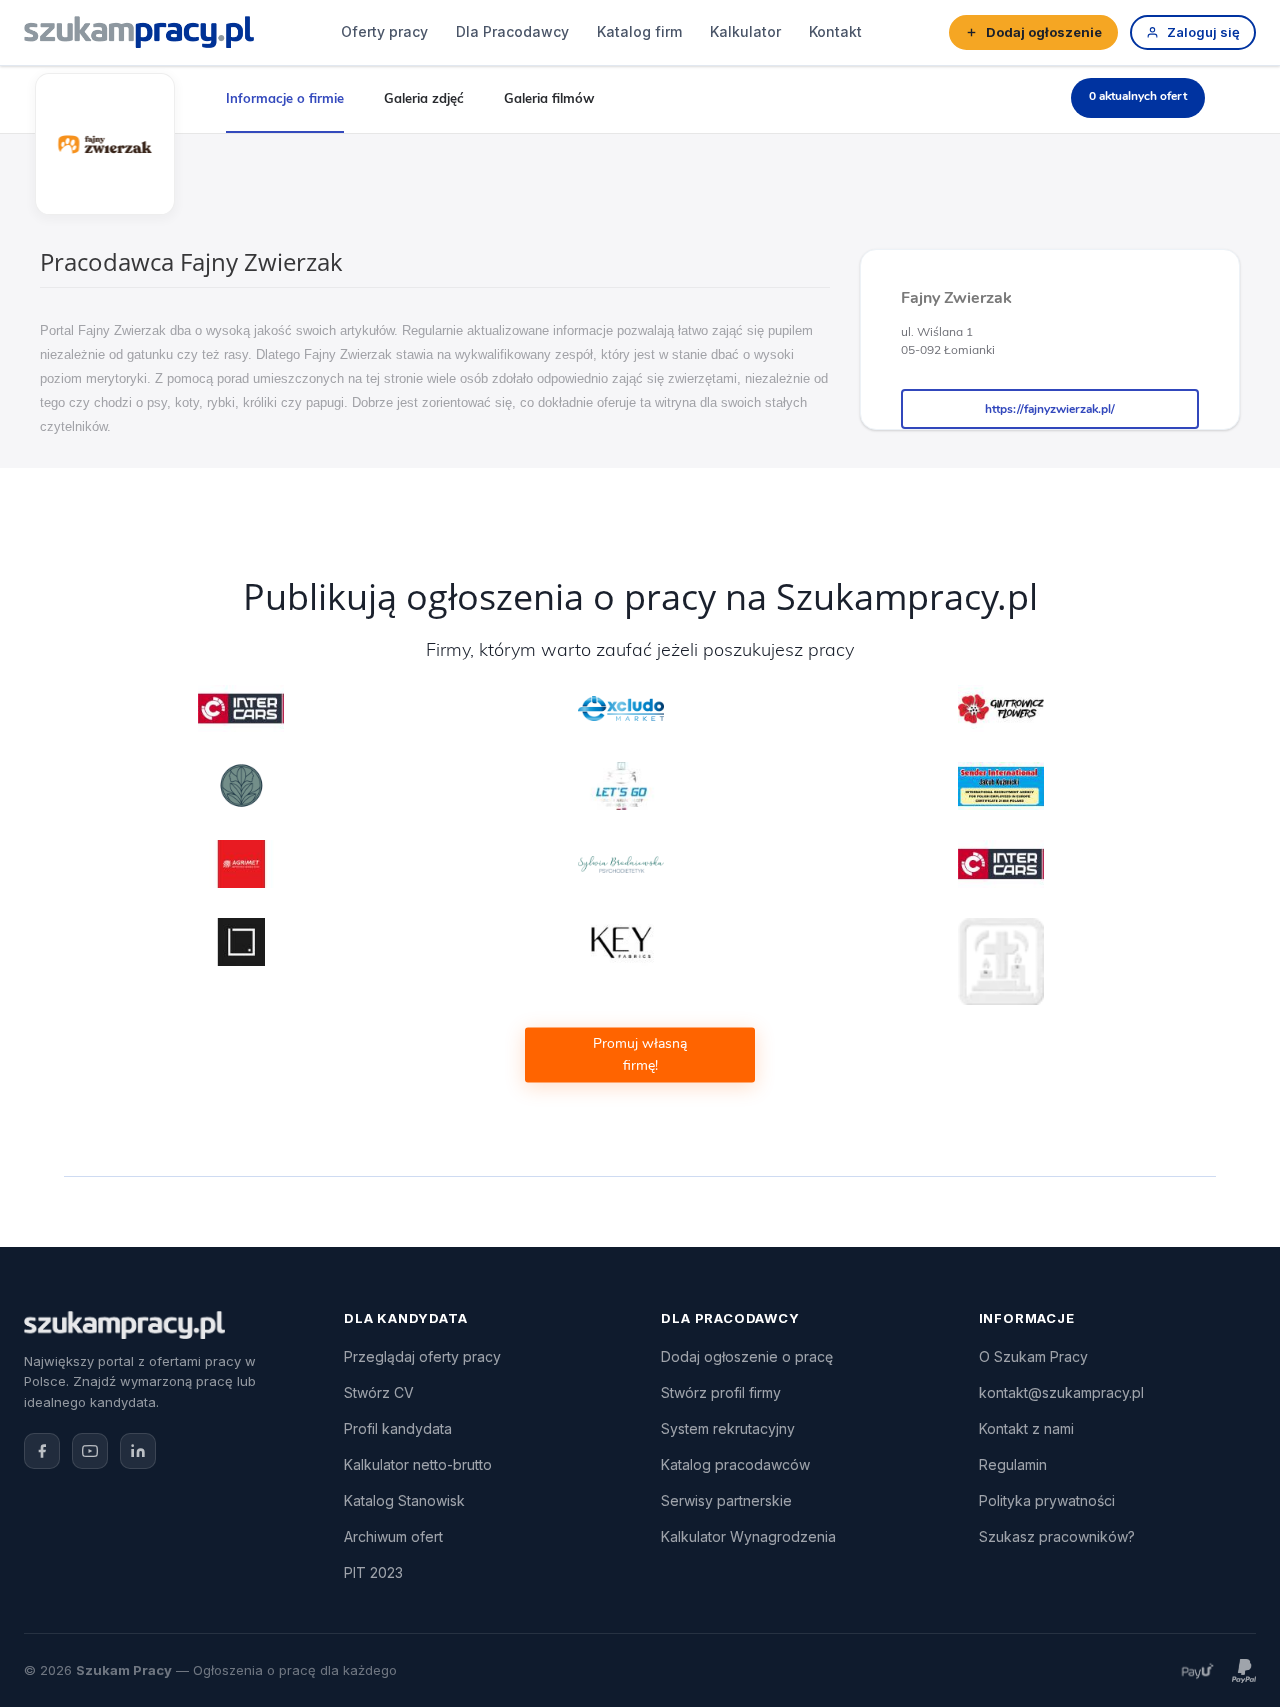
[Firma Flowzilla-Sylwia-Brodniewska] (621, 864)
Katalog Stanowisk (404, 1500)
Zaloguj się (1203, 32)
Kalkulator (745, 31)
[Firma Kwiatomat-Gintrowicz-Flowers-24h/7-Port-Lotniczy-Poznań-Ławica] (1001, 709)
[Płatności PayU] (1197, 1670)
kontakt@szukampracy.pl (1061, 1392)
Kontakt (835, 31)
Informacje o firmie (285, 98)
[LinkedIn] (138, 1451)
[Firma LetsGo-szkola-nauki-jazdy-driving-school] (621, 786)
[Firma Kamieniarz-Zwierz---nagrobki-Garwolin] (1001, 961)
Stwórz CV (379, 1392)
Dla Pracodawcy (512, 31)
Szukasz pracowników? (1057, 1536)
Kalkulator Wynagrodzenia (748, 1536)
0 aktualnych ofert (1138, 96)
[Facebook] (42, 1451)
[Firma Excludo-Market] (621, 709)
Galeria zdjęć (424, 98)
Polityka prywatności (1047, 1500)
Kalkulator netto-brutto (418, 1464)
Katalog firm (639, 31)
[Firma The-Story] (241, 942)
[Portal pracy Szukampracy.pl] (139, 32)
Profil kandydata (398, 1428)
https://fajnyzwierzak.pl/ (1050, 409)
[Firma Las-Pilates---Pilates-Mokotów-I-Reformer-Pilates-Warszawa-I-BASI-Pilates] (241, 786)
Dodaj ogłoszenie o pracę (747, 1356)
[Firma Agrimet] (241, 864)
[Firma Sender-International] (1001, 786)
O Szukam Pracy (1033, 1356)
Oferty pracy (384, 31)
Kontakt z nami (1026, 1428)
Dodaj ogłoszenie (1044, 32)
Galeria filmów (549, 98)
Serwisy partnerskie (726, 1500)
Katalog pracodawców (735, 1464)
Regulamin (1013, 1464)
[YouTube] (90, 1451)
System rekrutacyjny (728, 1428)
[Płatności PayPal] (1244, 1670)
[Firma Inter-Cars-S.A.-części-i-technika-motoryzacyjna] (241, 709)
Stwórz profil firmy (721, 1392)
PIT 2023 (373, 1572)
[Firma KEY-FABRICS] (621, 942)
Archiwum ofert (393, 1536)
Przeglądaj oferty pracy (422, 1356)
